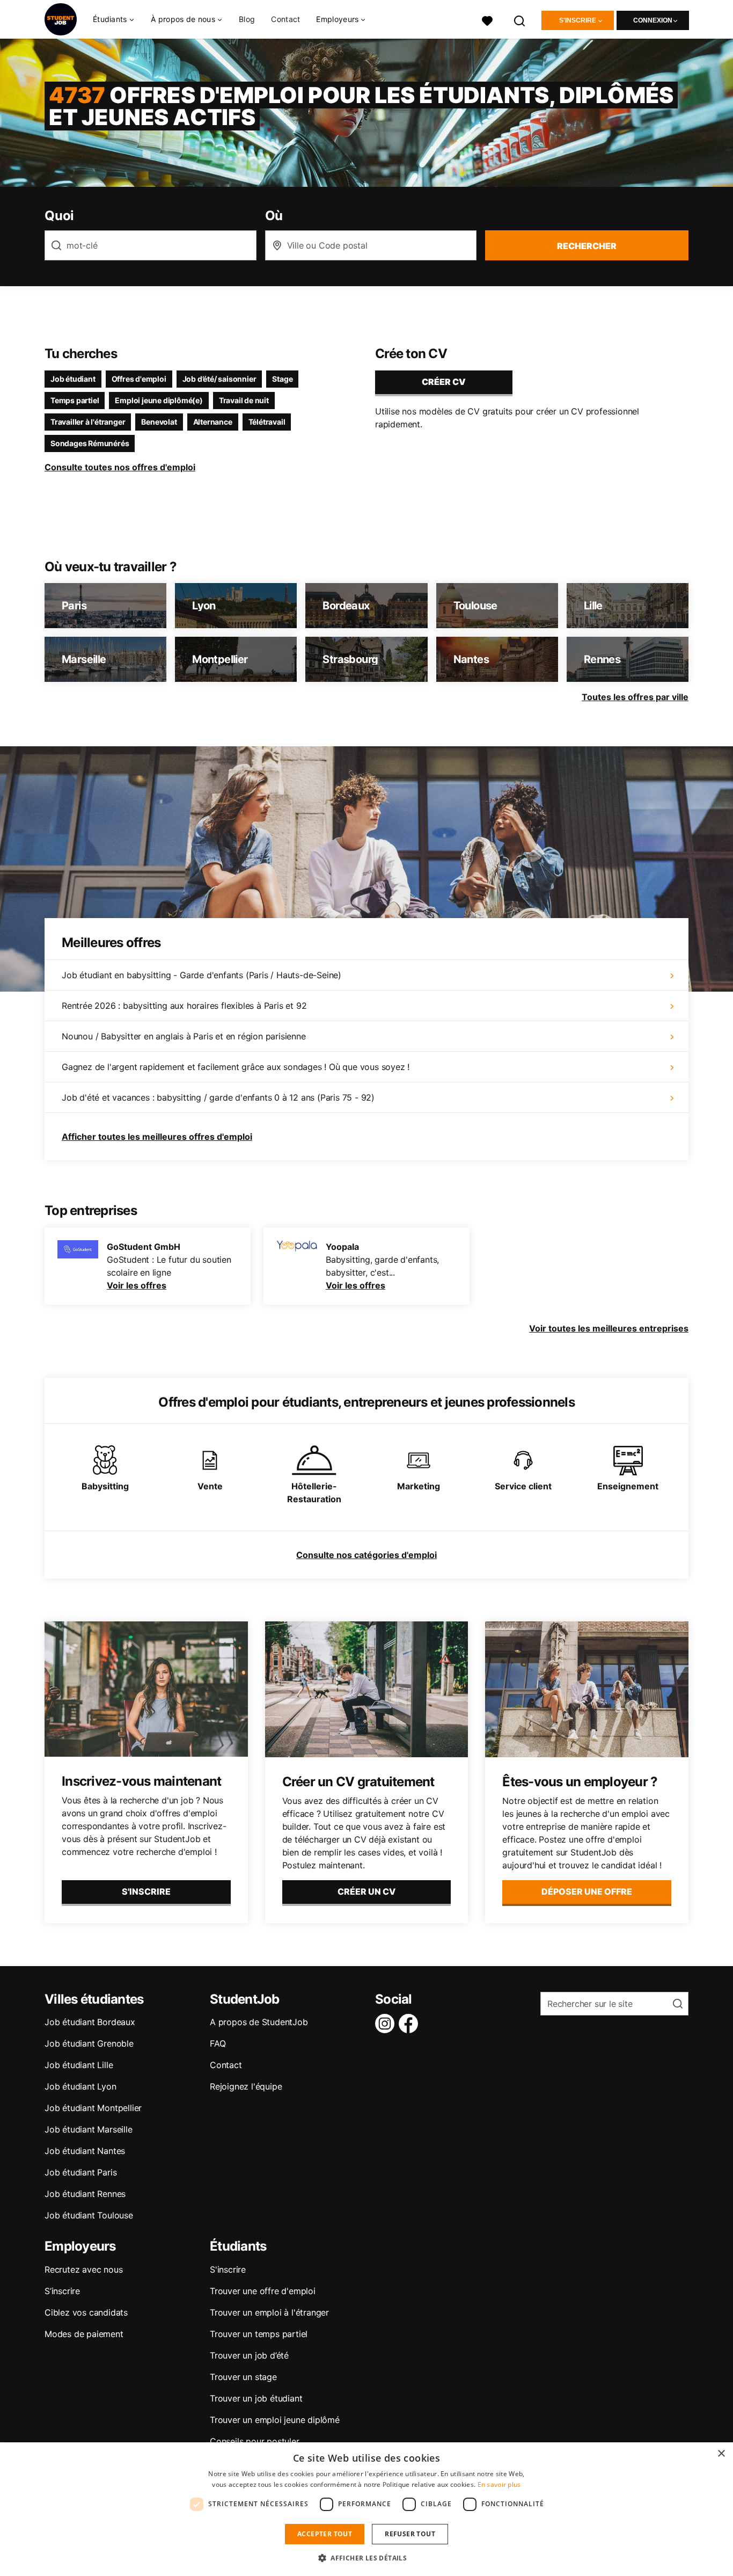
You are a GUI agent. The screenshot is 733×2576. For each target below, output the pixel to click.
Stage (282, 379)
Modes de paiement (84, 2334)
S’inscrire (62, 2291)
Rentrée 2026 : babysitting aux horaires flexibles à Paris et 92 (184, 1006)
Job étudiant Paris (80, 2172)
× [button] (721, 2454)
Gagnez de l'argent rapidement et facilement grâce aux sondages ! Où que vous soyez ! (236, 1067)
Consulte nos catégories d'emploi (366, 1555)
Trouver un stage (243, 2377)
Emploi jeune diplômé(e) (159, 400)
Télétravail (267, 422)
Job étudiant (73, 379)
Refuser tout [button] (410, 2534)
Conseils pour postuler (255, 2441)
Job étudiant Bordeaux (90, 2022)
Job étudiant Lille (79, 2065)
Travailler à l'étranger (88, 422)
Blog (247, 19)
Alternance (213, 422)
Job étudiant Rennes (85, 2194)
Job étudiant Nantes (85, 2151)
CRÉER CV (444, 382)
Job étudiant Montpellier (93, 2108)
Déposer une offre (587, 1891)
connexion (653, 20)
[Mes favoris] (487, 20)
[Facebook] (411, 2024)
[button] (366, 2558)
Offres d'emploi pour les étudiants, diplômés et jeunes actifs (361, 106)
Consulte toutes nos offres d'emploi (120, 467)
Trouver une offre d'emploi (263, 2291)
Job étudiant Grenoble (89, 2043)
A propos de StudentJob (259, 2022)
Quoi (59, 216)
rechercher (587, 246)
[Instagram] (387, 2024)
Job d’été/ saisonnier (219, 379)
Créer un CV (366, 1891)
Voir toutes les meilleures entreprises (609, 1328)
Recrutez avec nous (83, 2269)
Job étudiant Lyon (80, 2086)
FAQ (218, 2043)
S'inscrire (578, 20)
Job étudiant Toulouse (89, 2215)
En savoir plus (499, 2484)
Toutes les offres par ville (635, 697)
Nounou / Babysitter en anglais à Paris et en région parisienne (184, 1036)
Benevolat (159, 422)
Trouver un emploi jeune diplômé (275, 2420)
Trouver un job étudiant (256, 2398)
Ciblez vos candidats (86, 2312)
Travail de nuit (244, 400)
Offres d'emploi (139, 379)
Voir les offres (137, 1285)
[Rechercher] (520, 20)
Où (274, 216)
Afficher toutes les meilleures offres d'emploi (157, 1137)
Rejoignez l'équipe (246, 2086)
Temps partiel (75, 400)
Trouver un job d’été (249, 2355)
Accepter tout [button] (325, 2534)
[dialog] (366, 2509)
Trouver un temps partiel (259, 2334)
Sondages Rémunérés (90, 443)
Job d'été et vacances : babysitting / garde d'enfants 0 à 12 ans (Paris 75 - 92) (218, 1097)
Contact (285, 19)
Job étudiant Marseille (89, 2129)
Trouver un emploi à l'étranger (269, 2312)
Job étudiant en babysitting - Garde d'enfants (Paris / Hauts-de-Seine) (201, 975)
